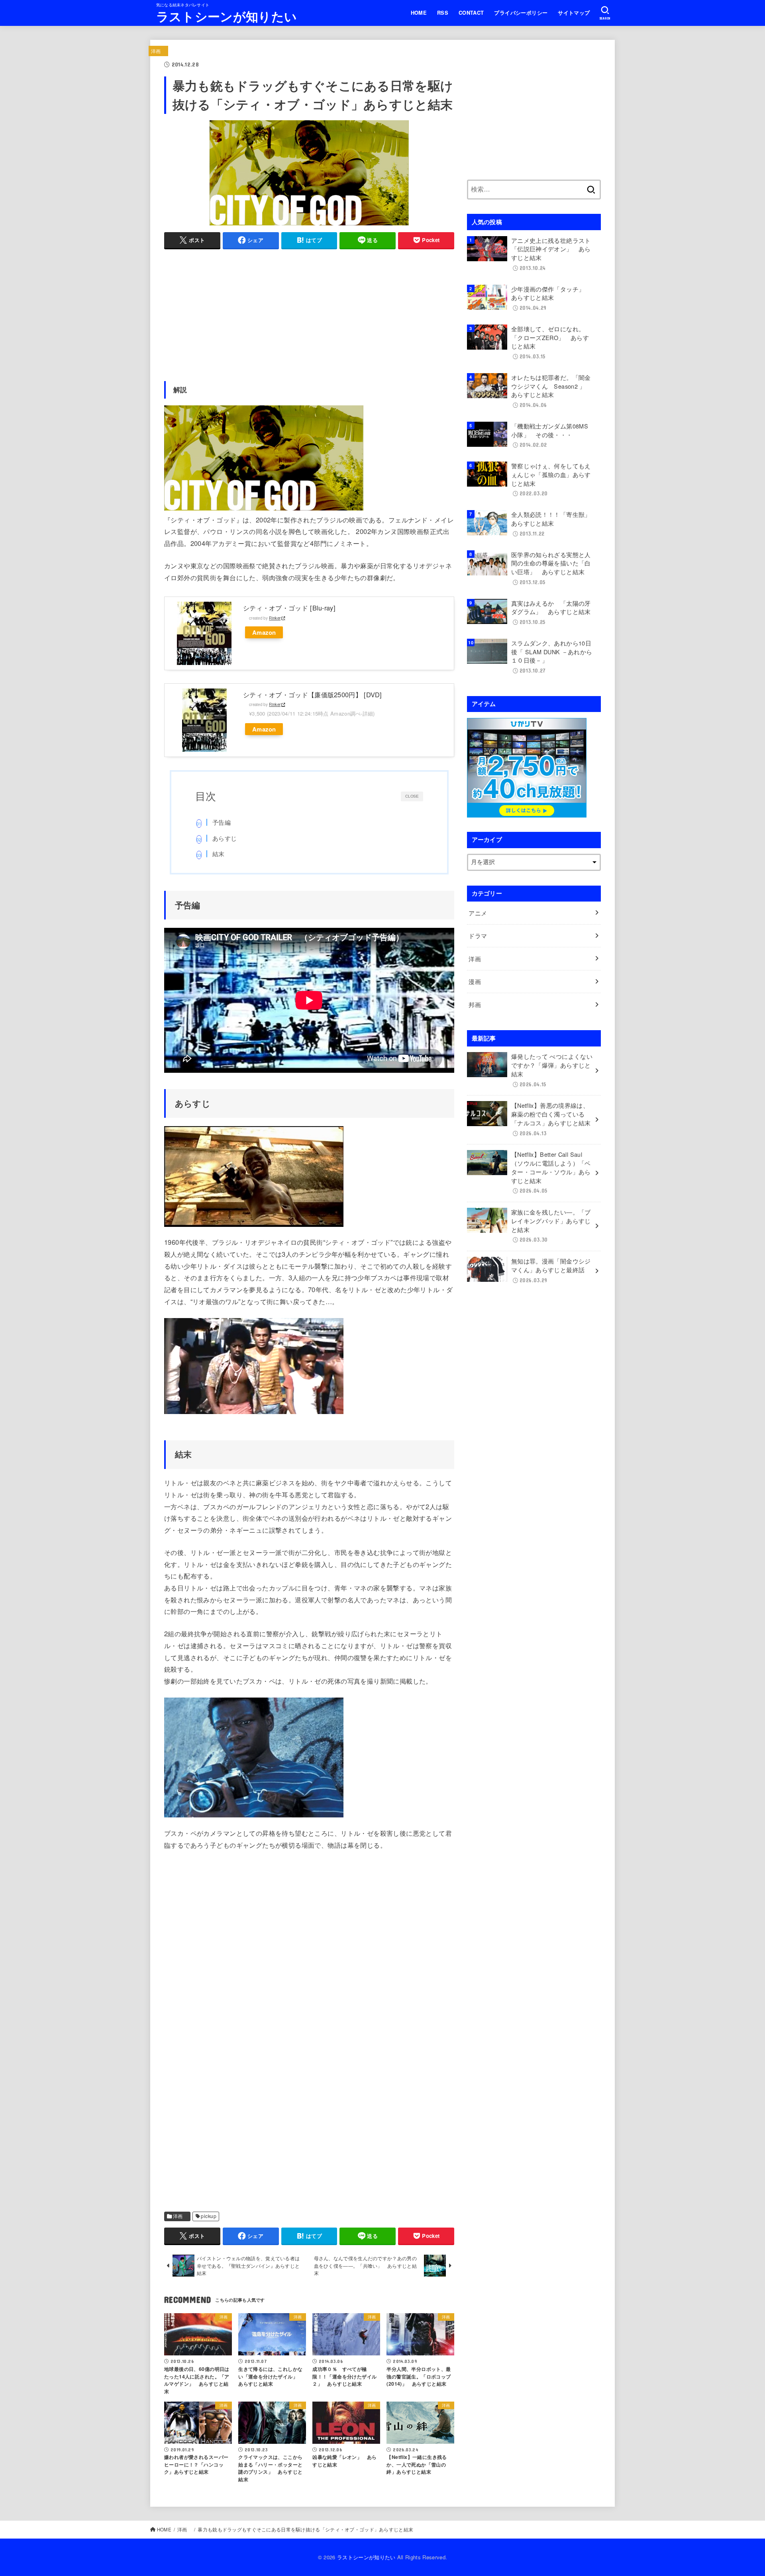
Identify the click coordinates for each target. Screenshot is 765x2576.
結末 (219, 854)
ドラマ (478, 936)
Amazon (264, 632)
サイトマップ (574, 13)
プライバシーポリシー (521, 13)
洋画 (158, 51)
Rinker (275, 618)
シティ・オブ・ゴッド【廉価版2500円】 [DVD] (313, 694)
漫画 (478, 981)
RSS (443, 13)
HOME (419, 13)
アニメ (481, 913)
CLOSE (412, 796)
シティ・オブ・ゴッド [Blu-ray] (289, 608)
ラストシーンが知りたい (227, 16)
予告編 (222, 822)
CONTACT (471, 13)
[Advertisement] (309, 312)
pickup (208, 2216)
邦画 (478, 1004)
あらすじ (225, 838)
